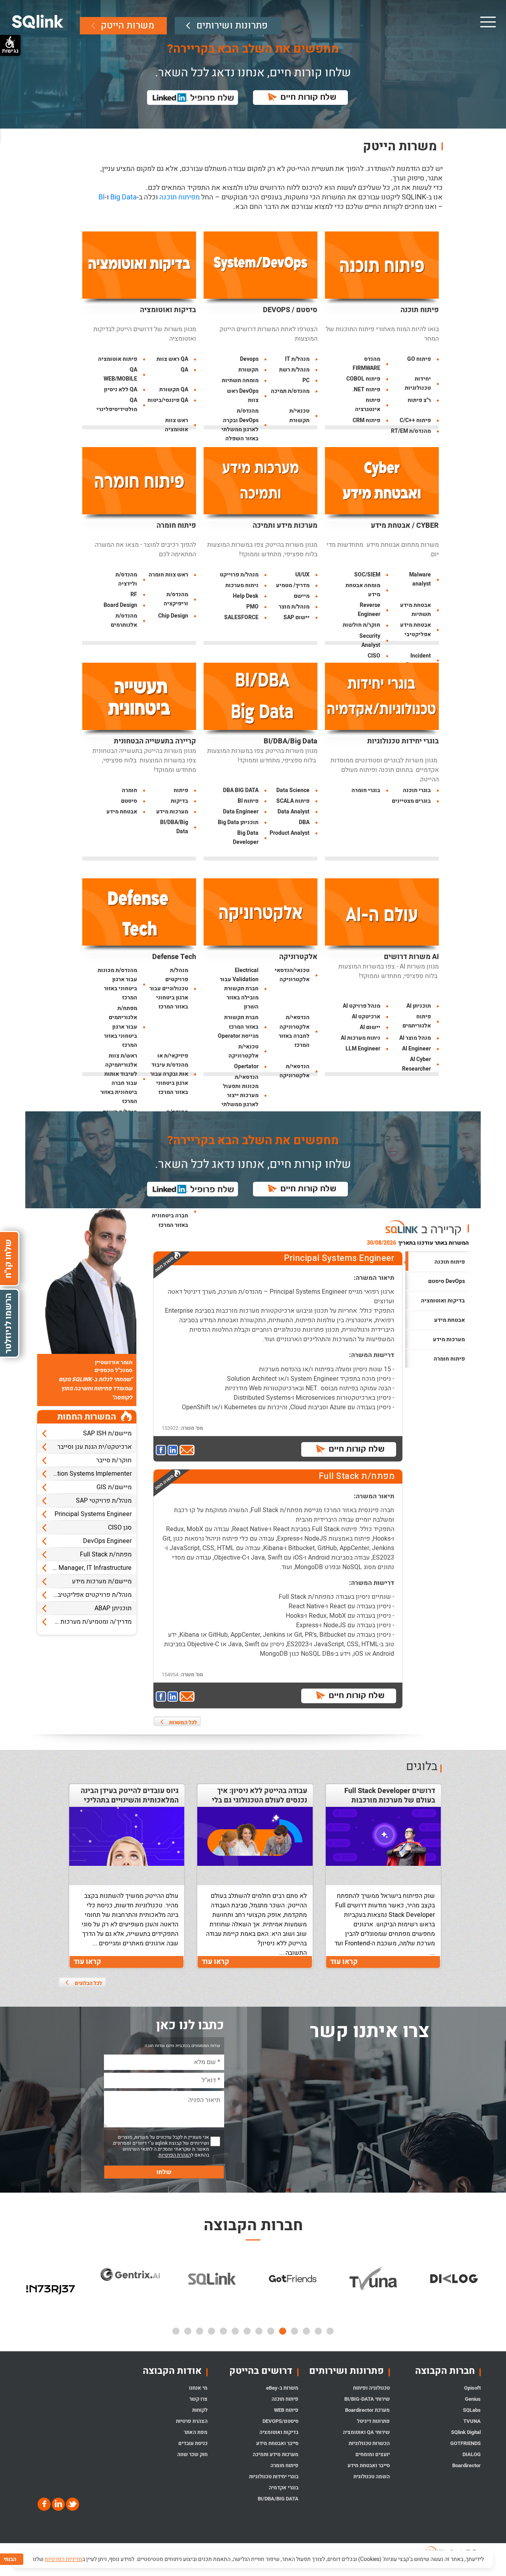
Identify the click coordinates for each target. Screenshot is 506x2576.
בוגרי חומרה (366, 790)
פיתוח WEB (286, 2410)
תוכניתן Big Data (238, 822)
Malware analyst (420, 579)
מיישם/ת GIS (114, 1487)
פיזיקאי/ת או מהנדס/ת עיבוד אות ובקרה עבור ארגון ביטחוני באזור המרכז (169, 1074)
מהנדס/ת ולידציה (126, 579)
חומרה (129, 790)
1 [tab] (330, 2331)
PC (306, 380)
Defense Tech (174, 957)
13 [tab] (188, 2331)
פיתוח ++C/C (415, 420)
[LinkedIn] (58, 2504)
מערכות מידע (172, 812)
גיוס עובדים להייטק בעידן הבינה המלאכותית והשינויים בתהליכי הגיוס (130, 1801)
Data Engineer (241, 812)
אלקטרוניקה (298, 957)
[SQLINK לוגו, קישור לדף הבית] (38, 22)
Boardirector (466, 2465)
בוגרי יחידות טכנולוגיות (403, 741)
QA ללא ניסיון (121, 390)
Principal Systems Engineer (93, 1514)
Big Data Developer (246, 838)
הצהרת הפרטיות (175, 2155)
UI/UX (302, 575)
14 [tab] (176, 2331)
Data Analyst (294, 812)
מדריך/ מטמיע (293, 585)
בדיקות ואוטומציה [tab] (443, 1301)
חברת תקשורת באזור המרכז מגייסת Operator (238, 1026)
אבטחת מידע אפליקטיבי (415, 629)
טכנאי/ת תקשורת (299, 415)
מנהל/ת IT (297, 359)
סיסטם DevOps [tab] (447, 1281)
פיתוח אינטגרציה (368, 405)
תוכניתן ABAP (113, 1608)
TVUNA (472, 2421)
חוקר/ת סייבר (114, 1460)
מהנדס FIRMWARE (366, 364)
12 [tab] (200, 2331)
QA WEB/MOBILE (120, 374)
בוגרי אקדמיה (284, 2488)
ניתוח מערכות (242, 585)
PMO (252, 607)
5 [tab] (283, 2331)
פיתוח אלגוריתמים (417, 1021)
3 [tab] (306, 2331)
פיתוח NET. (366, 390)
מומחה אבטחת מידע (363, 590)
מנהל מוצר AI (415, 1038)
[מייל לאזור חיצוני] (187, 1451)
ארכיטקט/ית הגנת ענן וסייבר (94, 1447)
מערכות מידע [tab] (449, 1339)
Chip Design (173, 616)
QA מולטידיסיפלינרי (117, 405)
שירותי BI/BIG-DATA (367, 2399)
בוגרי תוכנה (417, 790)
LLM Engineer (363, 1049)
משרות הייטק (127, 26)
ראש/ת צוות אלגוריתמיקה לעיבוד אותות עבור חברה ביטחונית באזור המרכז (119, 1079)
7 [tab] (259, 2331)
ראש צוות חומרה (168, 575)
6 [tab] (271, 2331)
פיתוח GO (419, 359)
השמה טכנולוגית (371, 2476)
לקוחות (200, 2410)
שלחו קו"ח (8, 1258)
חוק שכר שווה (192, 2454)
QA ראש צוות (172, 359)
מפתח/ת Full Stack (106, 1554)
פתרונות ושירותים (232, 26)
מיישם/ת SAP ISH (107, 1433)
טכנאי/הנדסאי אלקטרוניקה (292, 975)
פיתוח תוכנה (420, 310)
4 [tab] (295, 2331)
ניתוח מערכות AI (361, 1038)
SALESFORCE (241, 617)
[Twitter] (72, 2504)
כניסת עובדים (193, 2443)
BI (102, 197)
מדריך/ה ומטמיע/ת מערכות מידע (89, 1622)
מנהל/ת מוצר (294, 607)
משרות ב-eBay (282, 2388)
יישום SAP (296, 617)
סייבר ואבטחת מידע (368, 2465)
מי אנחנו (198, 2388)
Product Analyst (290, 833)
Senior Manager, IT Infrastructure (85, 1568)
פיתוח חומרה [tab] (449, 1359)
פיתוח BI (248, 801)
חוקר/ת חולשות (362, 625)
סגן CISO (120, 1528)
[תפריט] (487, 22)
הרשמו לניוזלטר (8, 1323)
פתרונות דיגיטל (373, 2421)
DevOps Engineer (107, 1541)
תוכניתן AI (419, 1006)
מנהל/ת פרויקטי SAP (104, 1501)
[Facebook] (44, 2504)
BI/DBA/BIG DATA (278, 2499)
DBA (304, 822)
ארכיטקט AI (366, 1017)
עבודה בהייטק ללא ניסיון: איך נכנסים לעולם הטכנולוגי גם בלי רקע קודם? (259, 1801)
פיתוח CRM (366, 420)
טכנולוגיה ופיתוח (371, 2388)
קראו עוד (344, 1962)
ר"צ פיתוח (419, 400)
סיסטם (129, 801)
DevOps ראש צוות (243, 396)
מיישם (302, 596)
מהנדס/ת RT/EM (411, 431)
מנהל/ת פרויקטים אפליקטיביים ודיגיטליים (84, 1595)
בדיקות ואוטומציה (168, 310)
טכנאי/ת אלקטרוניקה (244, 1051)
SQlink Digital (466, 2432)
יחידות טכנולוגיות (418, 383)
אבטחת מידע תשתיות (415, 610)
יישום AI (370, 1027)
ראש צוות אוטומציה (177, 425)
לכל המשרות (183, 1722)
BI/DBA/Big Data (291, 741)
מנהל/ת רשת (294, 370)
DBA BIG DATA (241, 790)
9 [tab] (235, 2331)
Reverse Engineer (369, 610)
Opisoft (472, 2388)
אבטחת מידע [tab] (449, 1320)
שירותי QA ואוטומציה (366, 2432)
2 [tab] (318, 2331)
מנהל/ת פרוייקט (239, 575)
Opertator (246, 1066)
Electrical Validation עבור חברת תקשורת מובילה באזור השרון (239, 989)
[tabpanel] (51, 2277)
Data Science (293, 790)
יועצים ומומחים (372, 2454)
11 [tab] (211, 2331)
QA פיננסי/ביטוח (168, 400)
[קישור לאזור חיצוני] (162, 1451)
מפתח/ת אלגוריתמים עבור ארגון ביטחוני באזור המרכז (121, 1026)
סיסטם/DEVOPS (280, 2421)
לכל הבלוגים (88, 1983)
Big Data (124, 197)
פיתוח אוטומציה (118, 359)
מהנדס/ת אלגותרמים (124, 620)
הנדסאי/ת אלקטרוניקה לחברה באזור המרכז (294, 1031)
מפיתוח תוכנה (179, 197)
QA (184, 370)
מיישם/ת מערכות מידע (102, 1581)
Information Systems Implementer (84, 1474)
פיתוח (181, 790)
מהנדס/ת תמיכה (290, 391)
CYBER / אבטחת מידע (405, 526)
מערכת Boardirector (367, 2410)
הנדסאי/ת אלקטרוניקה (295, 1071)
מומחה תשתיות (240, 380)
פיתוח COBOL (363, 379)
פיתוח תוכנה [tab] (450, 1262)
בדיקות (179, 801)
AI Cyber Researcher (416, 1064)
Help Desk (246, 596)
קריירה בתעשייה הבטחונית (155, 741)
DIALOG (472, 2454)
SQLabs (472, 2410)
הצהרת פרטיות (192, 2421)
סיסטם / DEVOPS (290, 310)
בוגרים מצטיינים (411, 801)
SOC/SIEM (367, 575)
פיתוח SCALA (293, 801)
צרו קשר (198, 2399)
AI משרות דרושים (411, 957)
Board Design (120, 605)
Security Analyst (370, 641)
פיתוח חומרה (176, 526)
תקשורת (248, 370)
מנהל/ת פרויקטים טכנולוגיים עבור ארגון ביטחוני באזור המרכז (169, 989)
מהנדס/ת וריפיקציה (176, 599)
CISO (374, 656)
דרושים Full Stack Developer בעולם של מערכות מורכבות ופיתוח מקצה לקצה (390, 1801)
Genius (473, 2399)
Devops (249, 359)
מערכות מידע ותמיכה (285, 526)
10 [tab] (223, 2331)
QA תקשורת (174, 390)
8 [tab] (247, 2331)
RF (134, 594)
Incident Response (418, 660)
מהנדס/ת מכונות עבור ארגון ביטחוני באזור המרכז (117, 984)
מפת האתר (195, 2432)
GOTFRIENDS (465, 2443)
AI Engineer (416, 1049)
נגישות (10, 51)
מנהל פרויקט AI (362, 1006)
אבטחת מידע (122, 812)
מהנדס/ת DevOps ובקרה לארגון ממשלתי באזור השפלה (240, 425)
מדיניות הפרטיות (63, 2559)
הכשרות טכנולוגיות (369, 2443)
